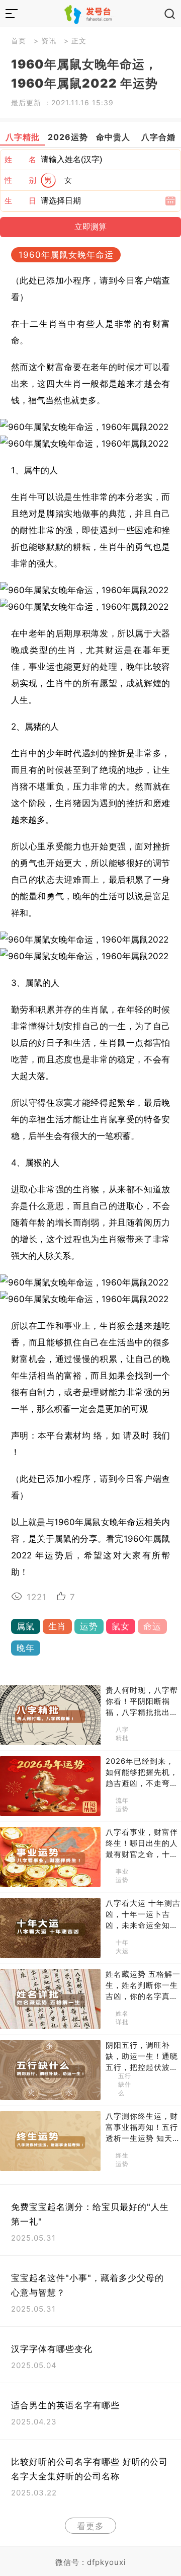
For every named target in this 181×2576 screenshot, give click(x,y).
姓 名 (21, 159)
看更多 (90, 2526)
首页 (19, 41)
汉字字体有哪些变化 (52, 2349)
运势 (89, 1626)
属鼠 (26, 1626)
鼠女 (121, 1626)
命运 (152, 1626)
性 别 (21, 180)
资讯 (49, 41)
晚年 (26, 1648)
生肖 (57, 1626)
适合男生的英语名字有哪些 (65, 2405)
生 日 (21, 201)
